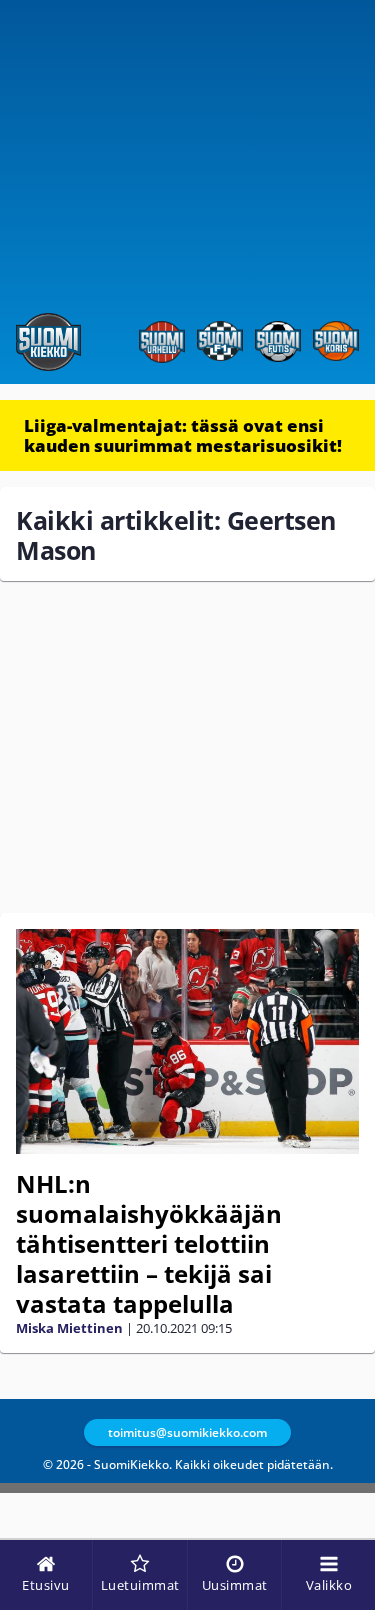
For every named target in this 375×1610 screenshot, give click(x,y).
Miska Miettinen (69, 1328)
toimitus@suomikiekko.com (187, 1432)
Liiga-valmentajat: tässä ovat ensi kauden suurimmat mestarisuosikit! (183, 435)
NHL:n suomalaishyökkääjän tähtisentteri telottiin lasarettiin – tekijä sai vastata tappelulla (149, 1243)
